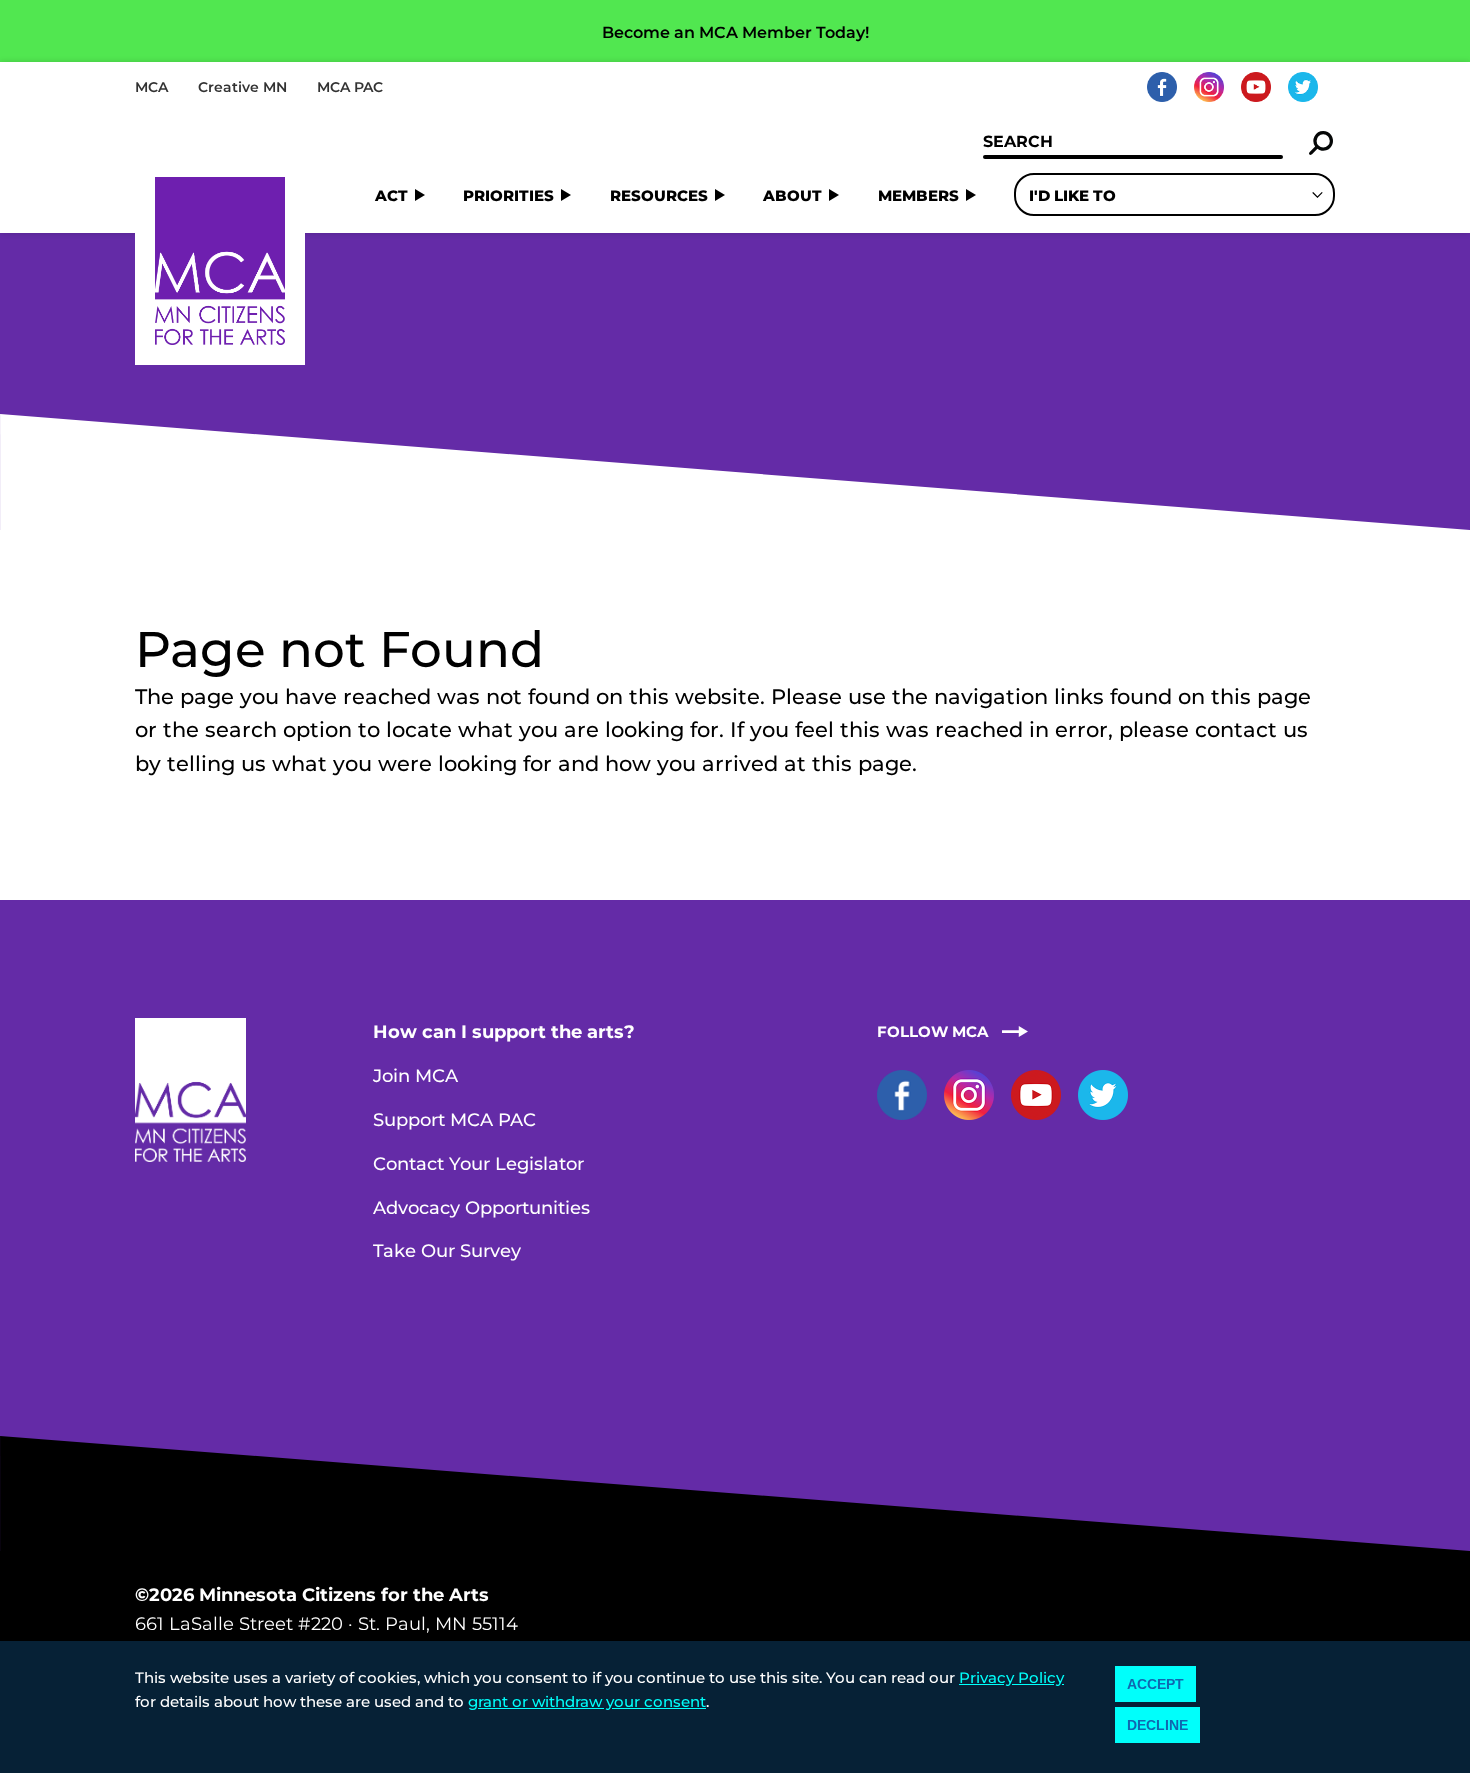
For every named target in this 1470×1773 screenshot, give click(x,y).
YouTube (1256, 87)
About (792, 195)
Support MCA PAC (454, 1120)
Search (1321, 143)
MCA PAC (350, 87)
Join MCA (415, 1076)
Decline (1157, 1725)
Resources (659, 195)
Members (918, 195)
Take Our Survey (447, 1251)
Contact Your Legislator (478, 1164)
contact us (1251, 729)
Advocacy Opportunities (481, 1208)
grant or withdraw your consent (587, 1701)
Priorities (508, 195)
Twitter (1303, 87)
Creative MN (242, 87)
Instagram (1209, 87)
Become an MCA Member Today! (735, 32)
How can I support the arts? (504, 1032)
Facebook (1162, 87)
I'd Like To (1072, 195)
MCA (151, 87)
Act (391, 195)
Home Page (220, 261)
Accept (1155, 1684)
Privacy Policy (1011, 1677)
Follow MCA (932, 1031)
